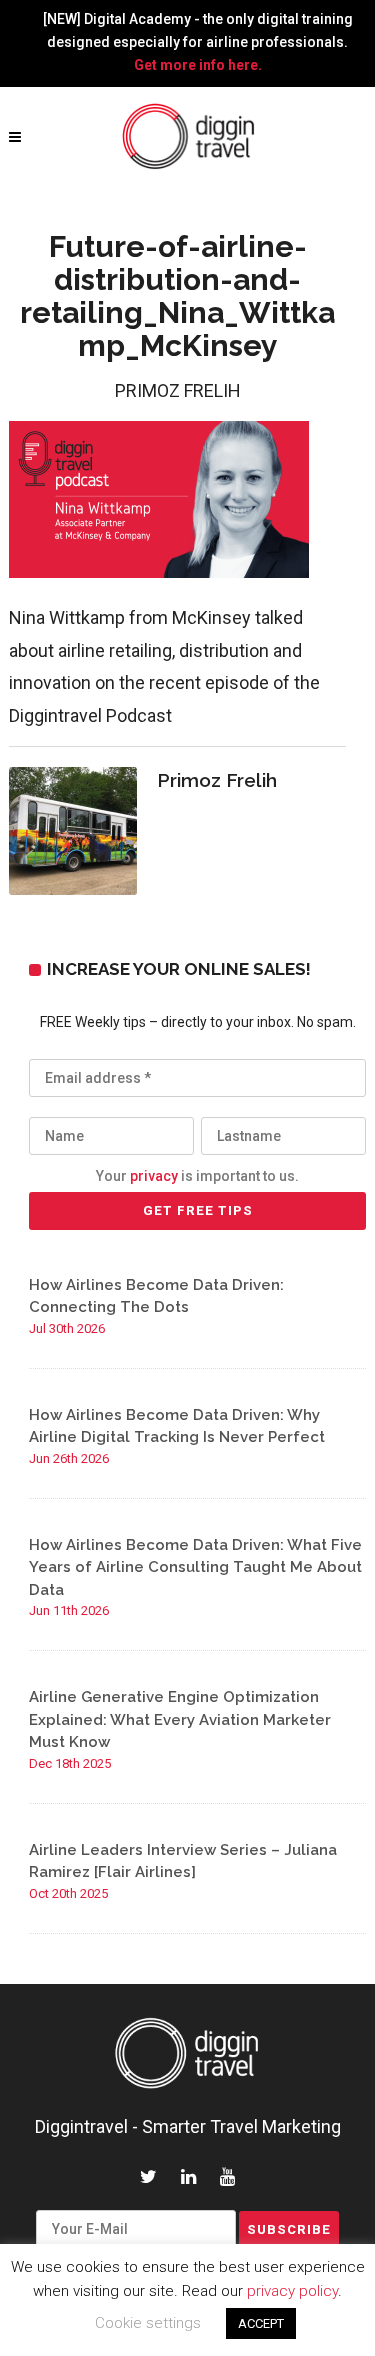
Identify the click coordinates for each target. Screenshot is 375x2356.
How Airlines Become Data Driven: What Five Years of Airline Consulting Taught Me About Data (195, 1567)
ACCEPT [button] (261, 2323)
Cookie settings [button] (148, 2323)
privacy (154, 1176)
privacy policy (292, 2291)
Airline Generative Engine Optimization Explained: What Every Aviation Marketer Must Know (180, 1719)
